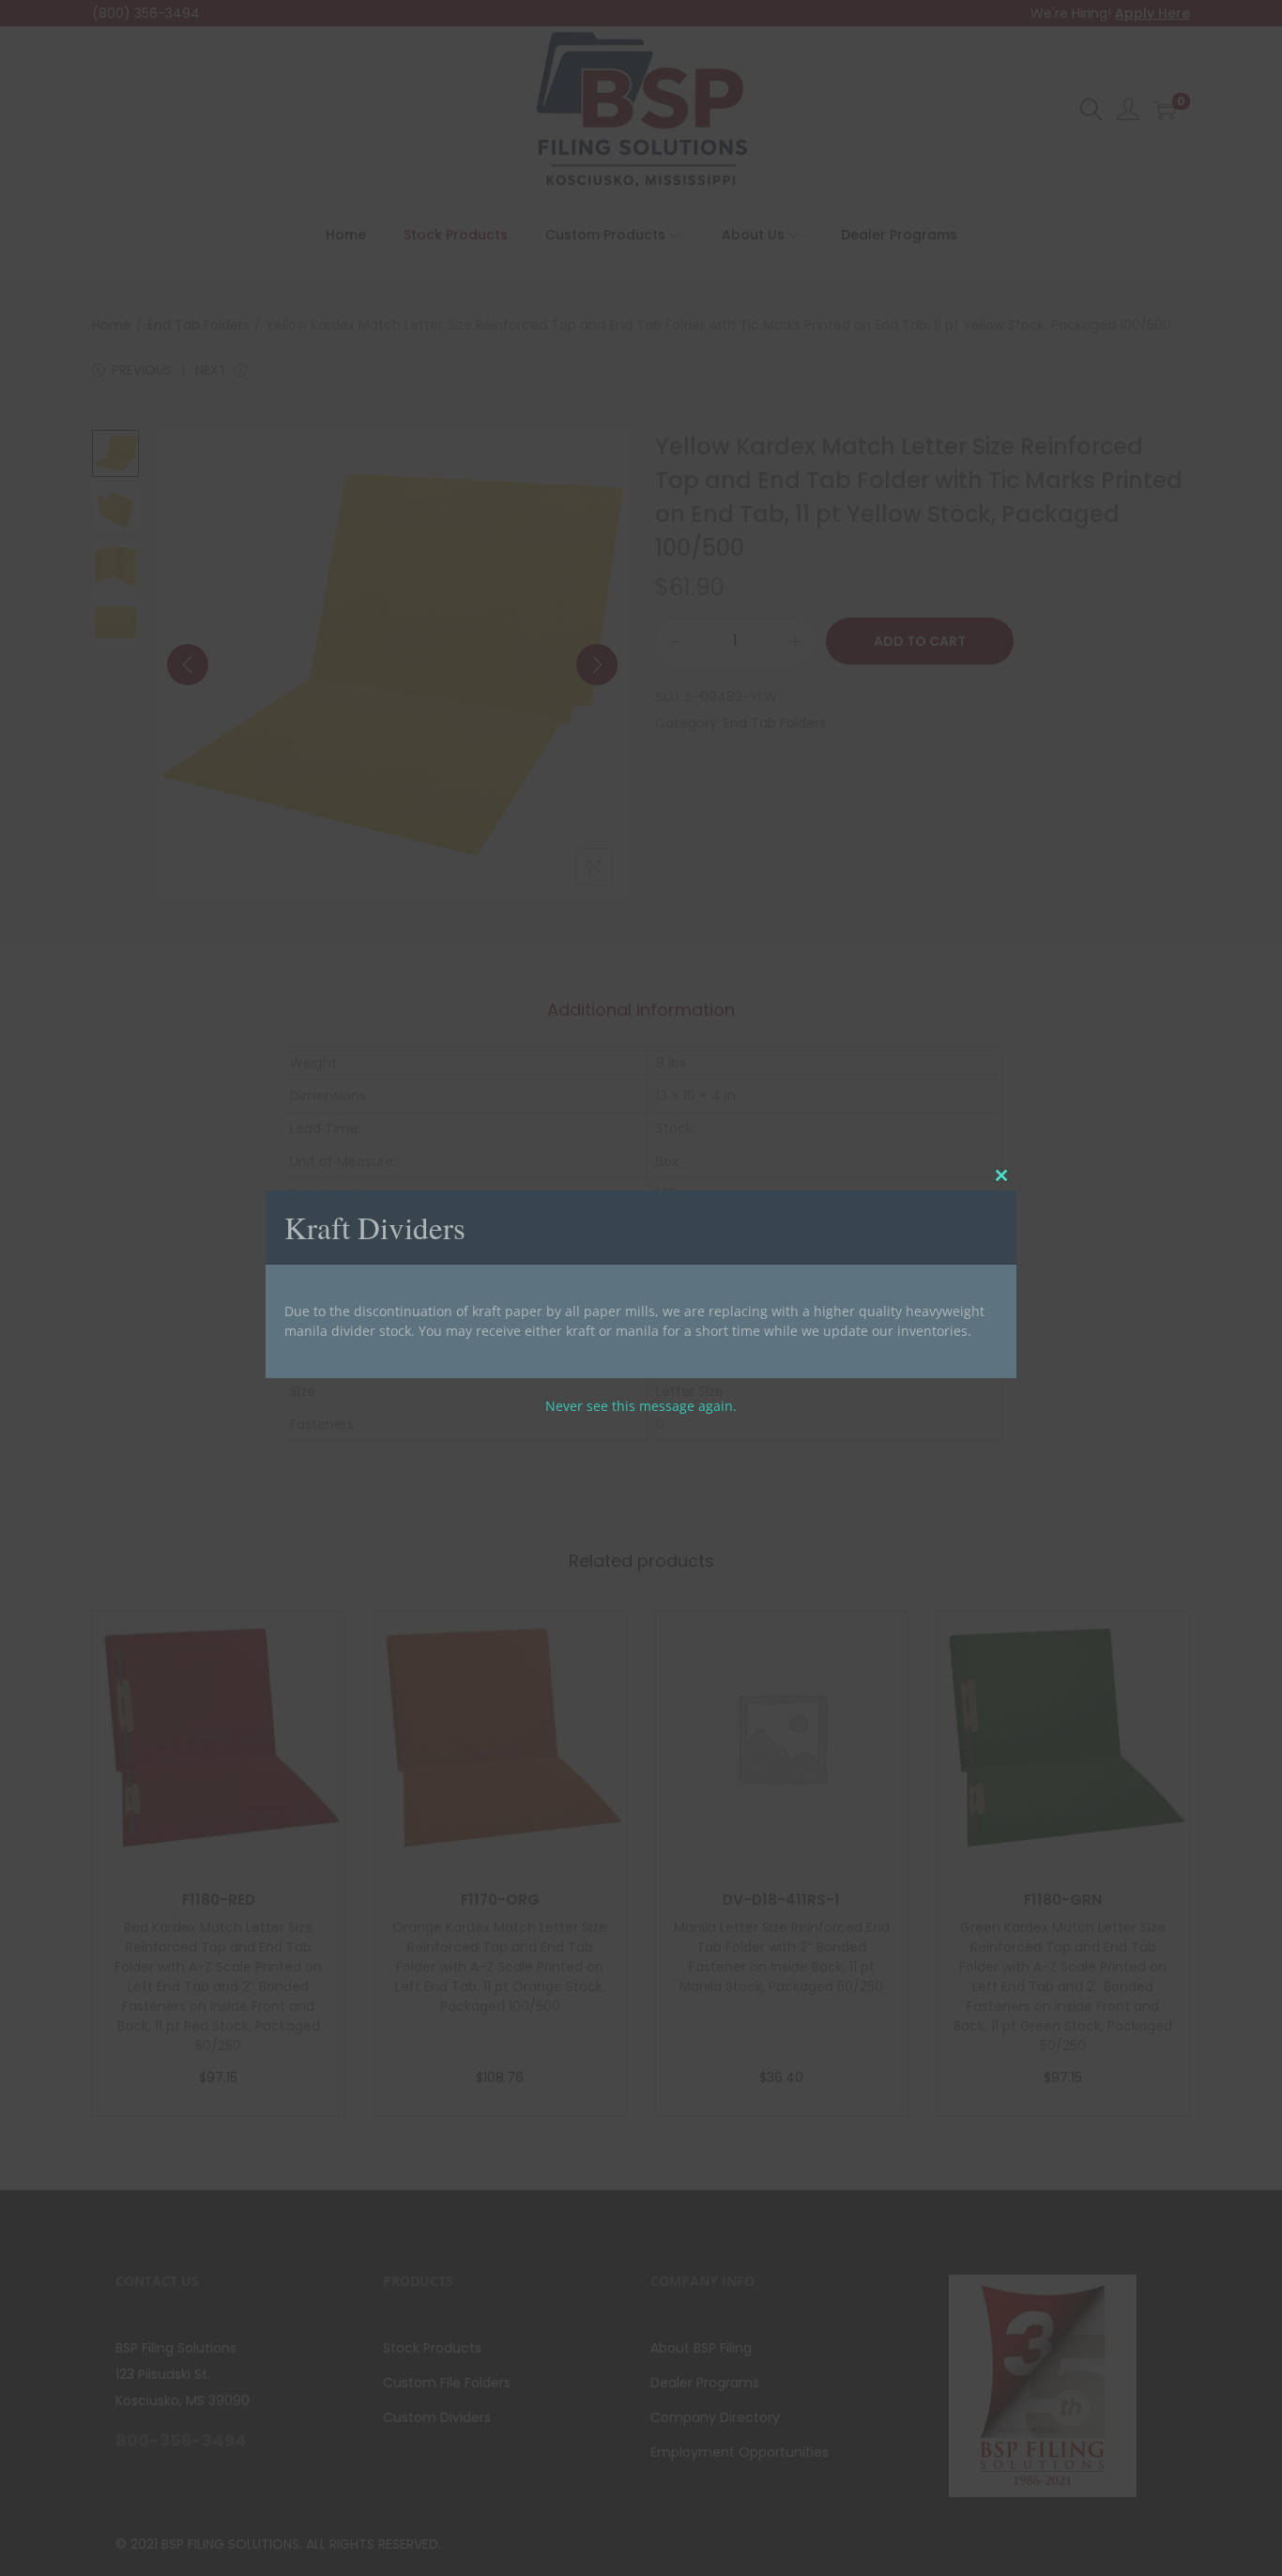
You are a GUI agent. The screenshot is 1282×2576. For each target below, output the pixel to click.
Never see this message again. (641, 1406)
